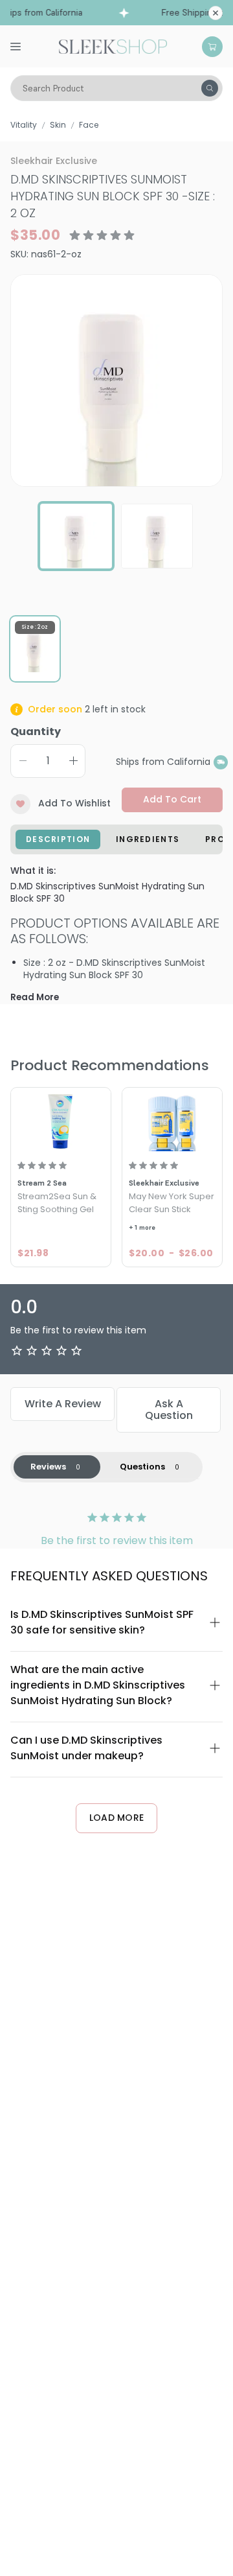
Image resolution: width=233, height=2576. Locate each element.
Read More (35, 997)
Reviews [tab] (48, 1467)
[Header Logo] (113, 45)
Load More (117, 1818)
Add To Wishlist (74, 803)
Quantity (36, 732)
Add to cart (172, 799)
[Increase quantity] (73, 761)
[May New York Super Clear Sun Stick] (172, 1121)
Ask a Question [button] (169, 1410)
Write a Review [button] (63, 1404)
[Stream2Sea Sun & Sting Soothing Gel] (61, 1121)
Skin (58, 125)
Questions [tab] (142, 1467)
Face (89, 125)
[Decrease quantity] (23, 761)
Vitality (24, 125)
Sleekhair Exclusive (54, 161)
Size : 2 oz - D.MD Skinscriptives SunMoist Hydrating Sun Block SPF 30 (114, 969)
